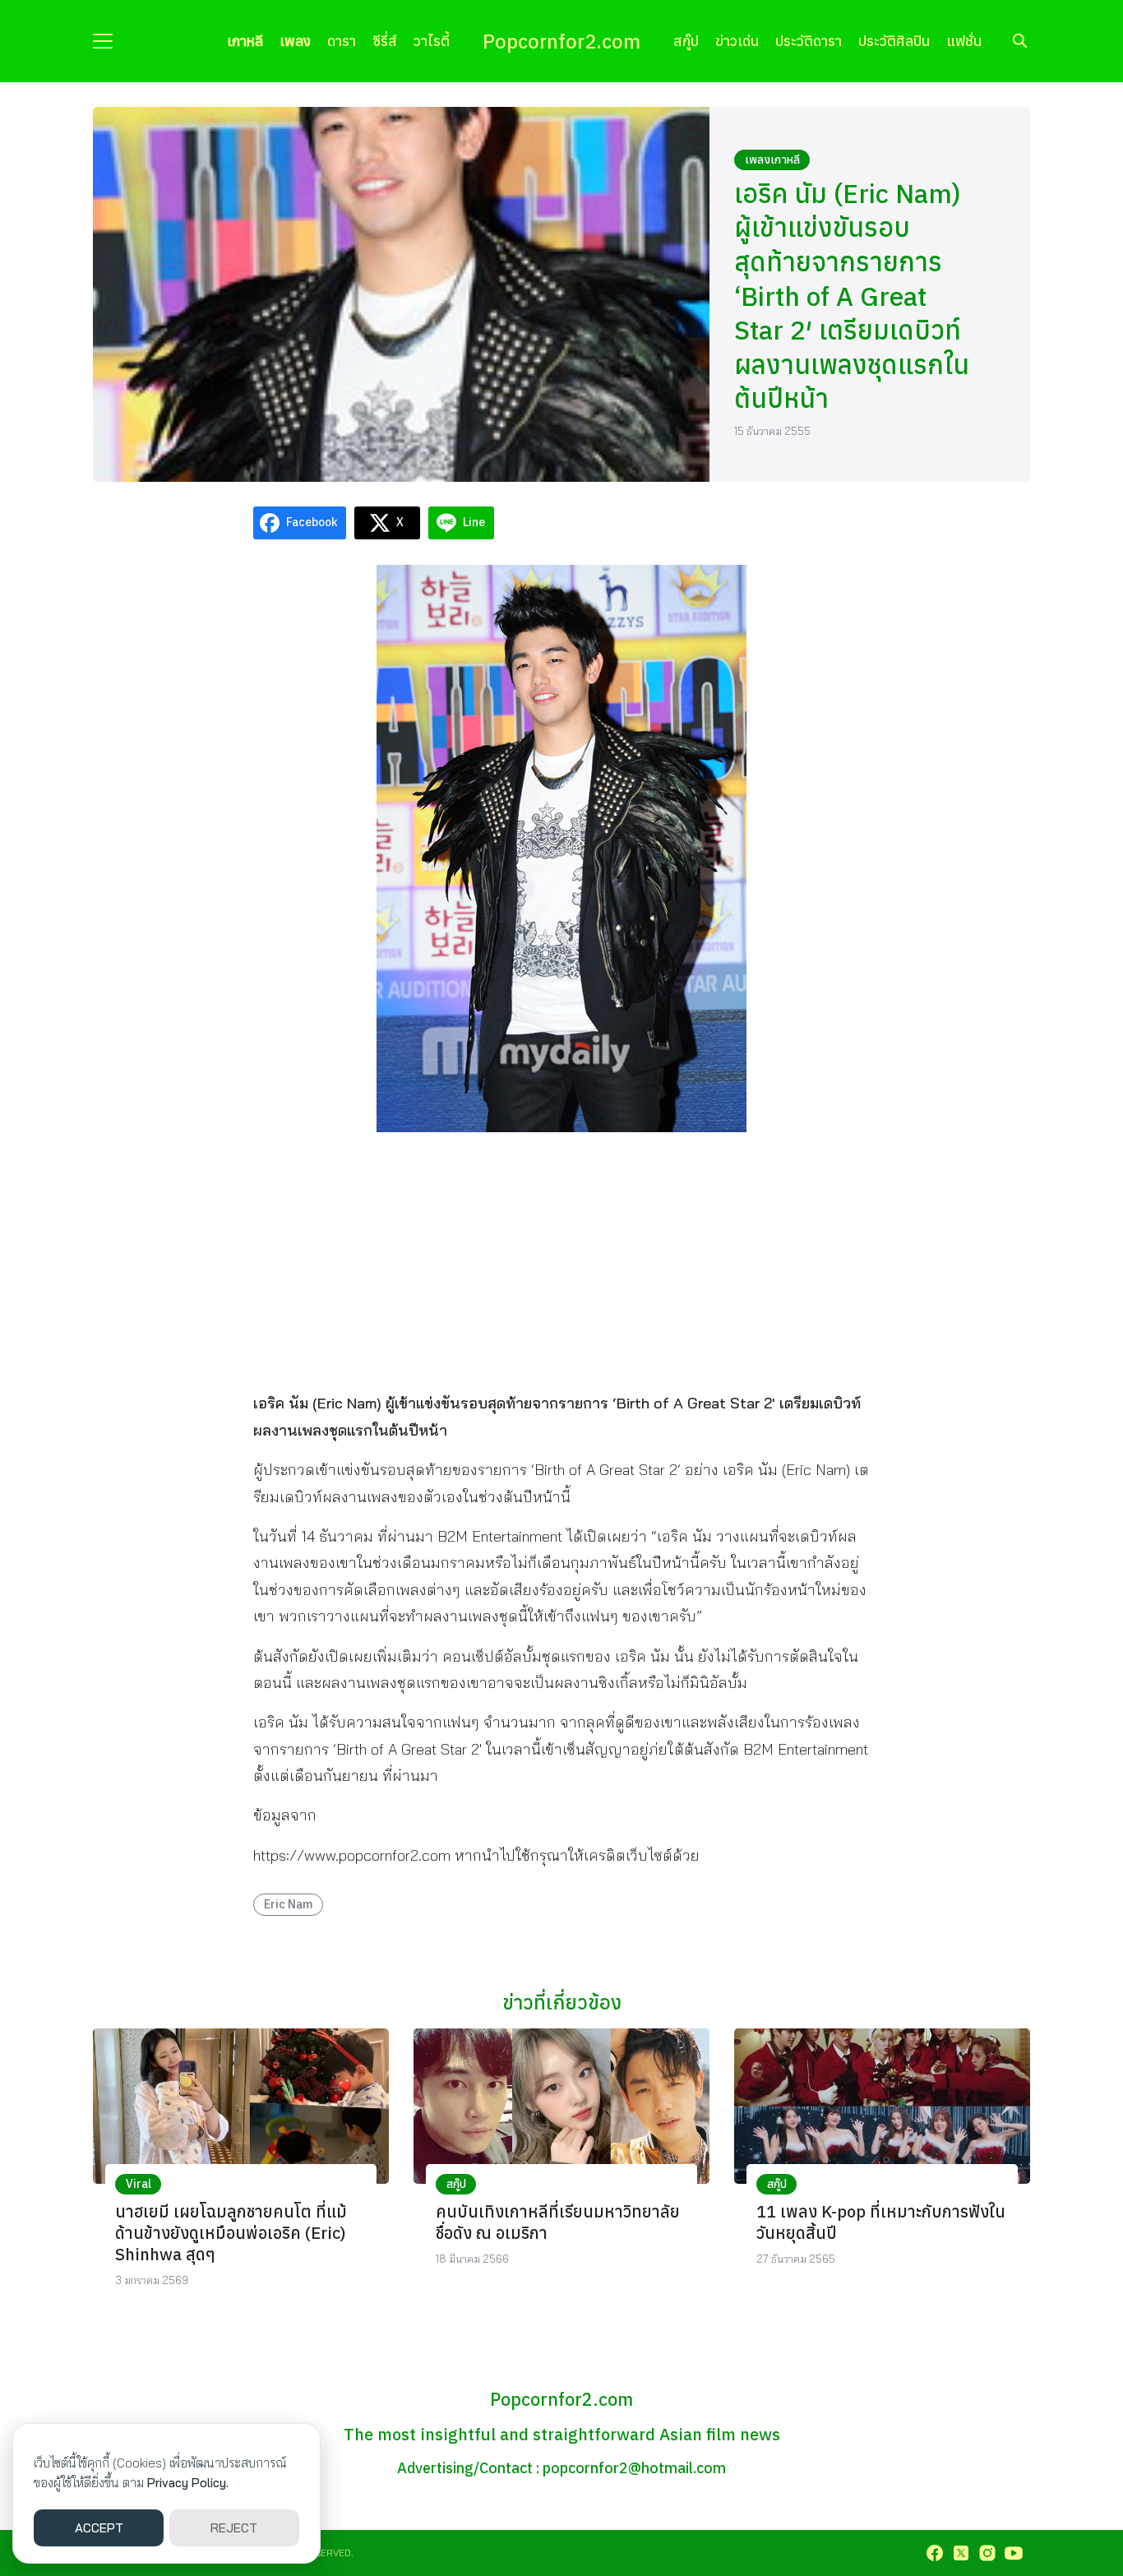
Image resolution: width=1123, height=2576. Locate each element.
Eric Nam (289, 1904)
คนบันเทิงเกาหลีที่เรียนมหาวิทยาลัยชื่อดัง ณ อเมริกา (558, 2222)
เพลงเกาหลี (772, 160)
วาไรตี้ (432, 41)
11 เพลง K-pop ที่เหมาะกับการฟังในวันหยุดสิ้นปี (881, 2222)
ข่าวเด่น (737, 41)
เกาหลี (245, 41)
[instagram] (987, 2553)
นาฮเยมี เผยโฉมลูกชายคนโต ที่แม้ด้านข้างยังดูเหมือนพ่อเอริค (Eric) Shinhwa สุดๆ (231, 2233)
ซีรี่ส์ (385, 41)
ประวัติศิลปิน (894, 41)
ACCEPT (99, 2528)
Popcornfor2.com (561, 41)
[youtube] (1014, 2553)
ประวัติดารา (809, 41)
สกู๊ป (686, 41)
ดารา (342, 41)
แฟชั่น (964, 41)
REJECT (234, 2528)
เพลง (295, 41)
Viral (139, 2184)
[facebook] (935, 2553)
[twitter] (961, 2553)
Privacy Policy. (188, 2483)
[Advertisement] (561, 1260)
